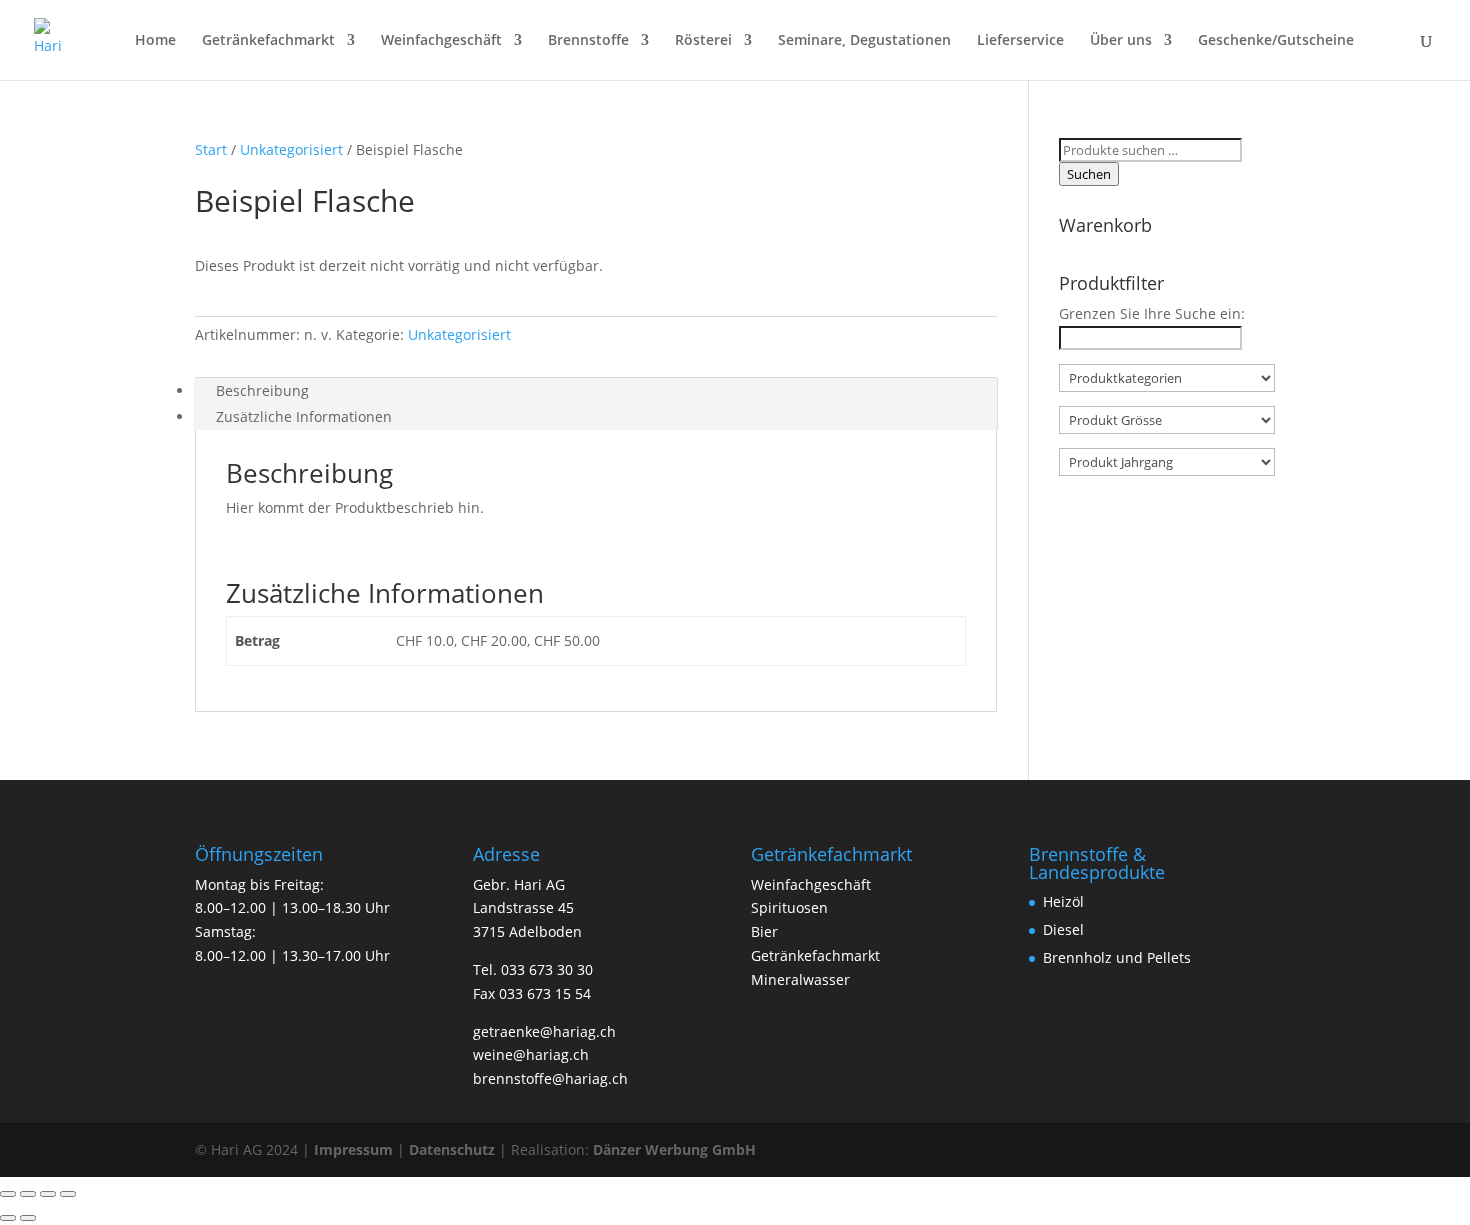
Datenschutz (452, 1149)
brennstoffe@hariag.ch (550, 1078)
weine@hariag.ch (531, 1054)
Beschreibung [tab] (262, 390)
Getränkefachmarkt (268, 41)
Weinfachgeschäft (441, 41)
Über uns (1121, 41)
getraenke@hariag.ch (544, 1031)
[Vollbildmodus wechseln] (28, 1194)
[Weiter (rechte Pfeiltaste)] (28, 1218)
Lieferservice (1020, 41)
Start (211, 149)
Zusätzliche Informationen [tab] (304, 416)
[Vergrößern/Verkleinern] (8, 1194)
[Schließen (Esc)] (68, 1194)
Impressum (353, 1149)
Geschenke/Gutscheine (1276, 41)
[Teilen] (48, 1194)
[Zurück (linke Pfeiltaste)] (8, 1218)
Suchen (1089, 174)
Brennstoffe (588, 41)
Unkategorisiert (291, 149)
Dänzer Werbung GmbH (674, 1149)
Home (155, 41)
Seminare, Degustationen (864, 41)
